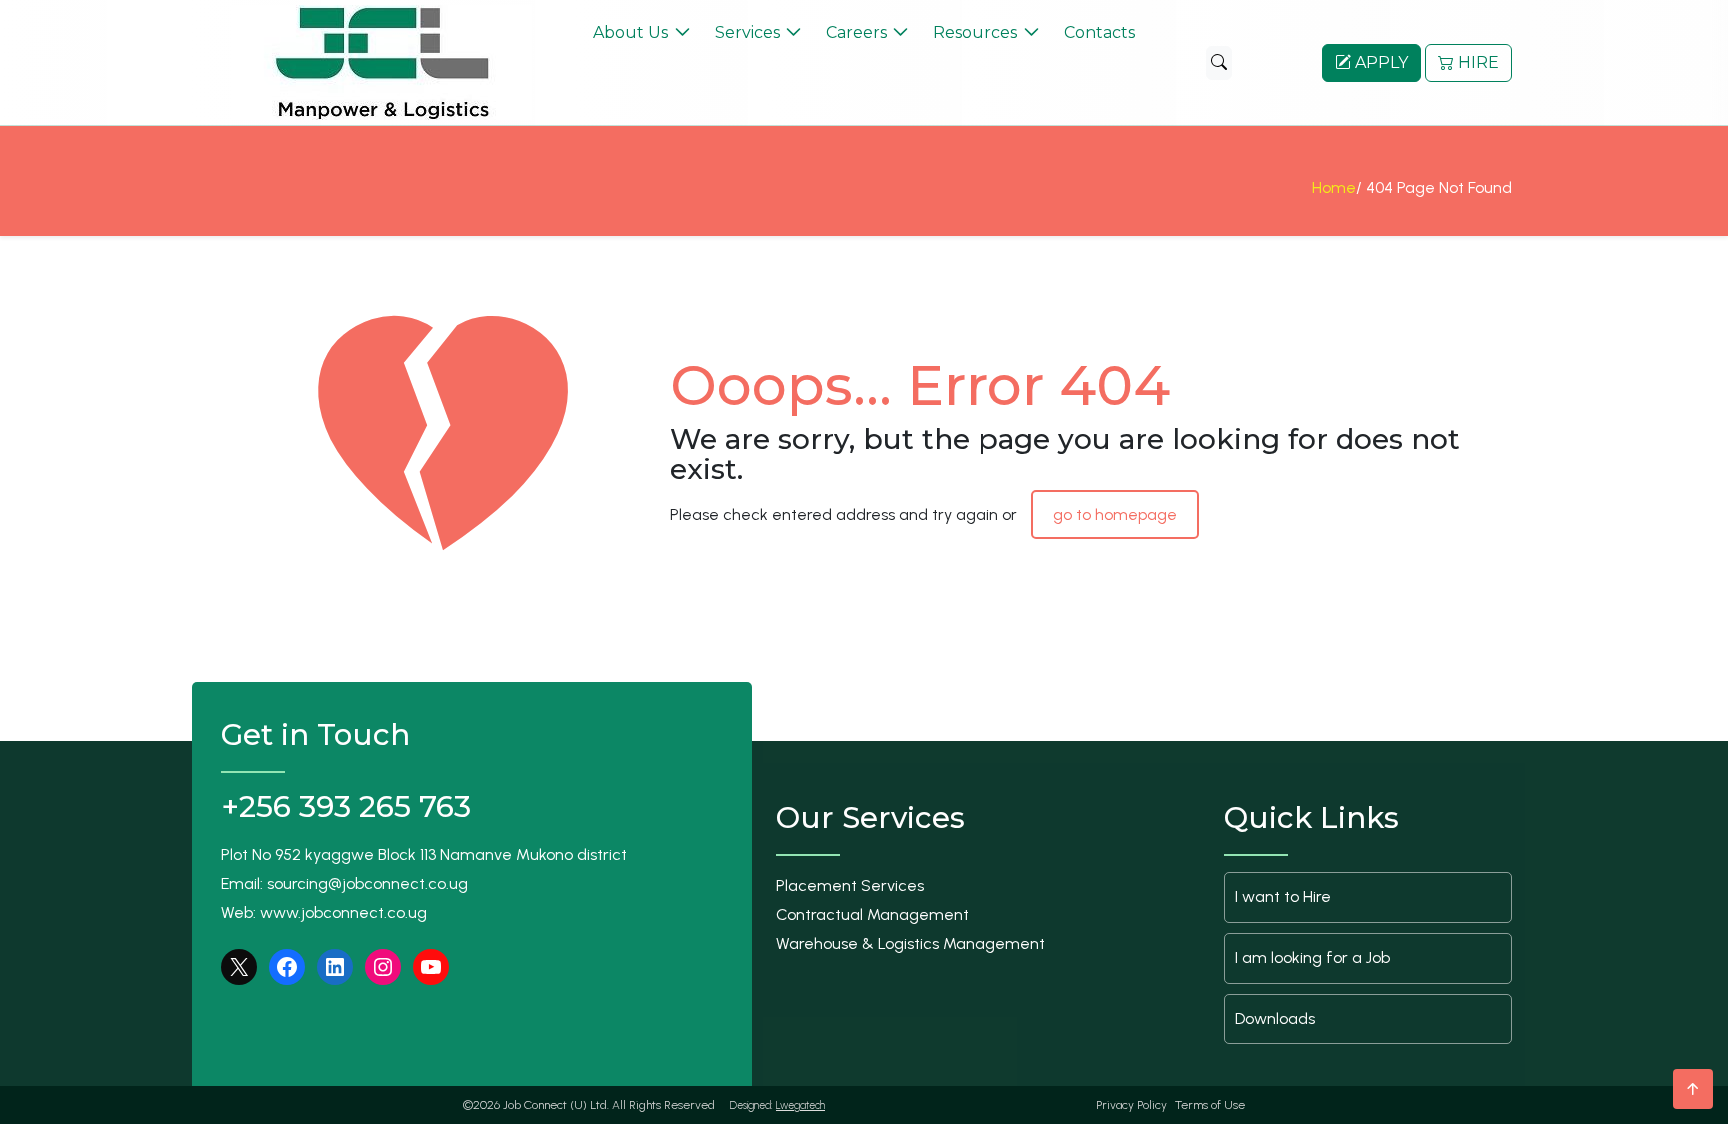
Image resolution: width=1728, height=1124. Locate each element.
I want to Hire (1283, 896)
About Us (630, 32)
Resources (975, 32)
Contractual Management (872, 914)
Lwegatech (800, 1105)
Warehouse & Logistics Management (910, 943)
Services (747, 32)
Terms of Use (1210, 1105)
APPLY (1379, 62)
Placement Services (850, 885)
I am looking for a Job (1312, 957)
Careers (856, 32)
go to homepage (1115, 514)
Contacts (1099, 32)
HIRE (1476, 62)
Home (1334, 187)
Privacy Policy (1131, 1105)
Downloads (1275, 1018)
